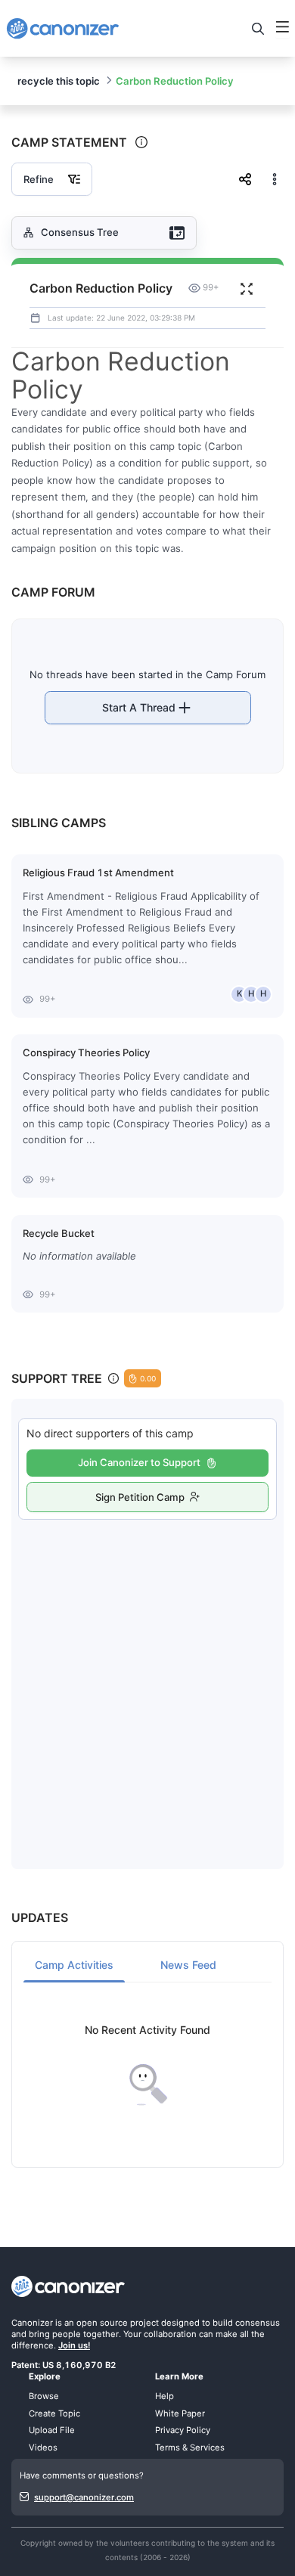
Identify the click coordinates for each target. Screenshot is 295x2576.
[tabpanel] (147, 2065)
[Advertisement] (147, 1679)
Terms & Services (190, 2447)
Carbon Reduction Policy (175, 81)
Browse (44, 2396)
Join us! (74, 2345)
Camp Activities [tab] (74, 1965)
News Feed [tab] (188, 1965)
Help (165, 2396)
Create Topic (54, 2413)
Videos (43, 2447)
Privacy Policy (183, 2430)
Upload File (52, 2430)
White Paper (180, 2413)
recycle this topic (59, 81)
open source (102, 2323)
